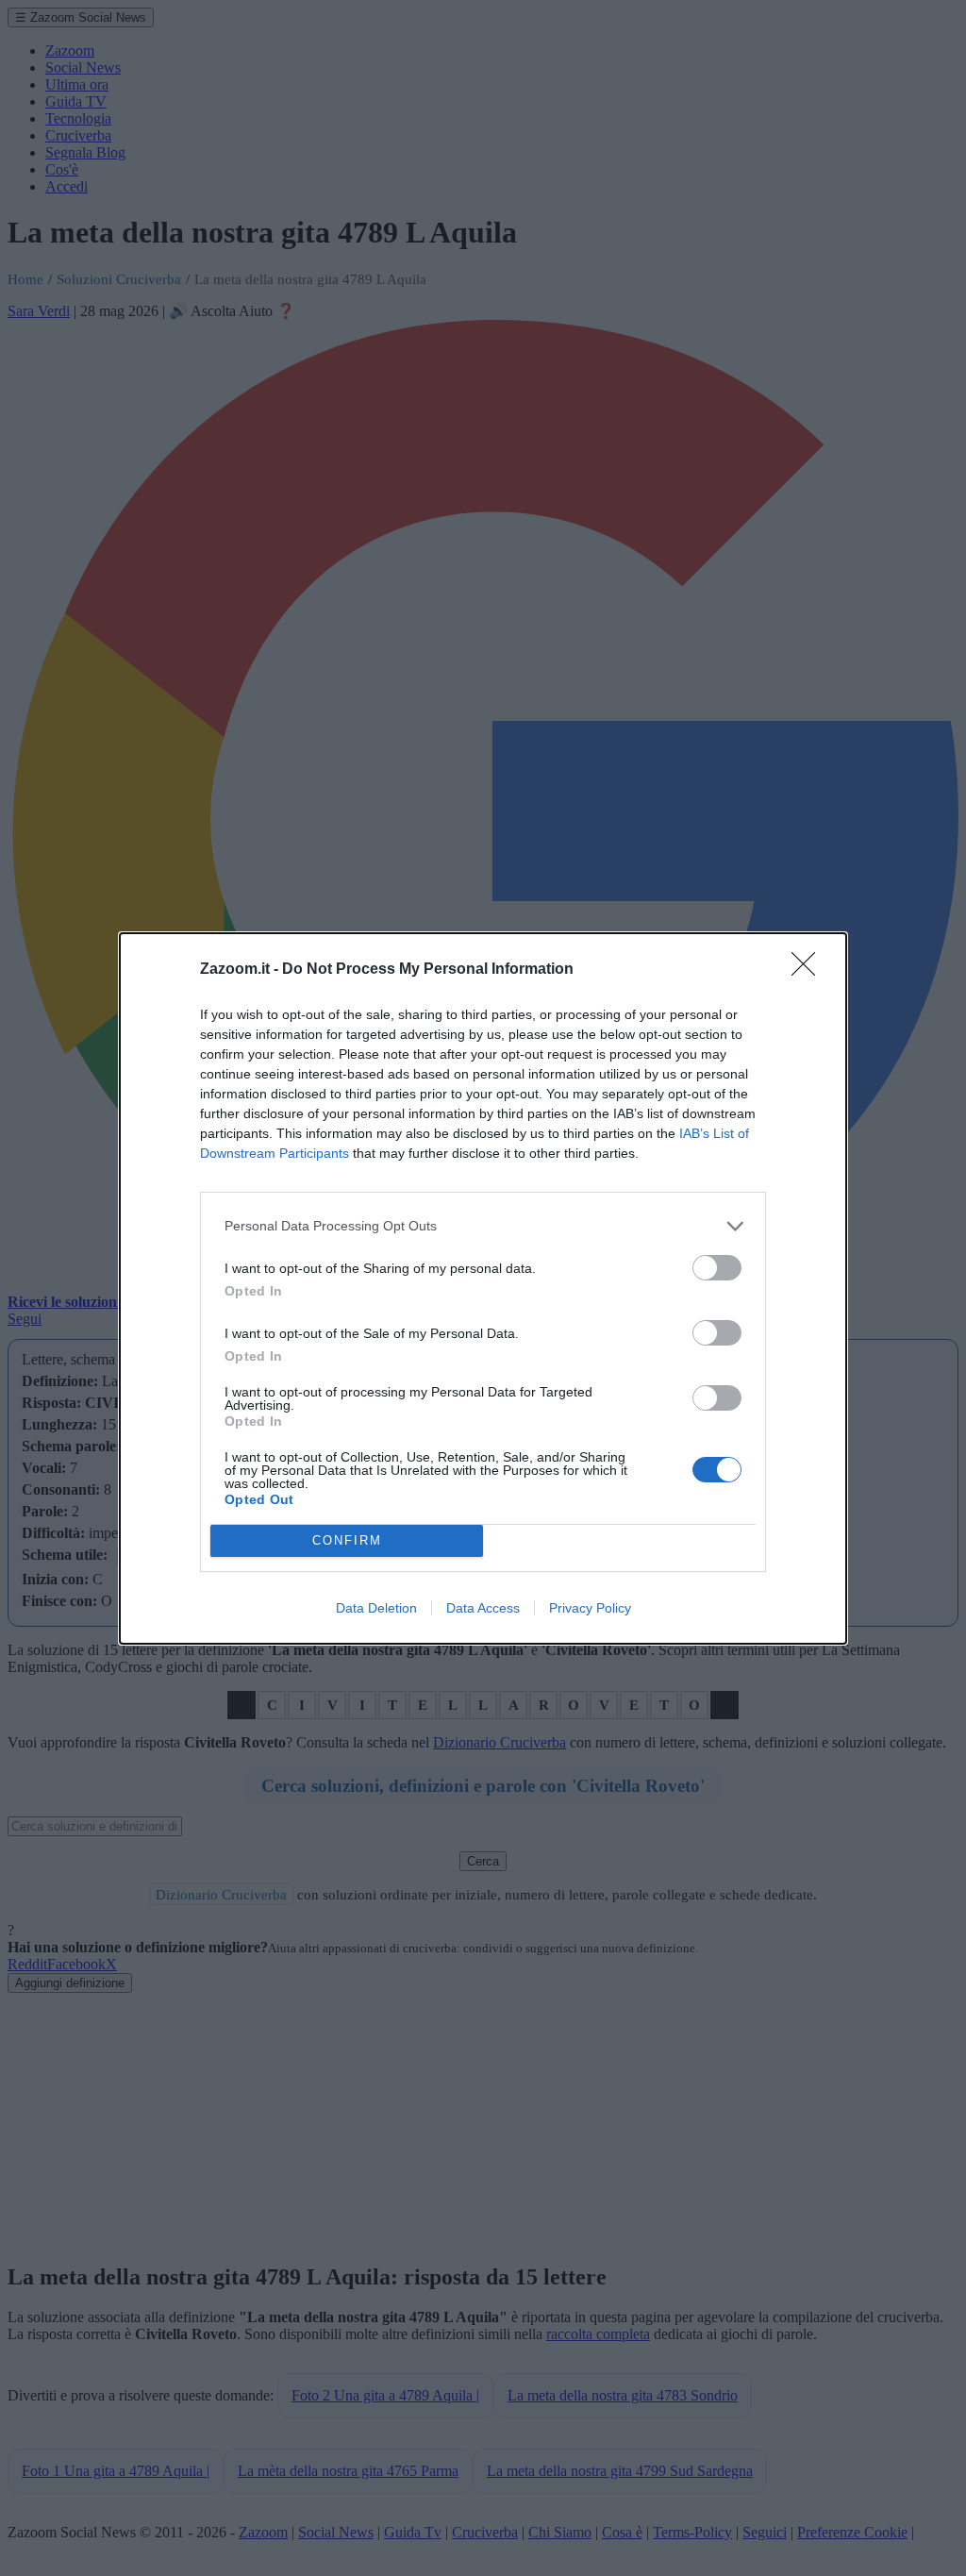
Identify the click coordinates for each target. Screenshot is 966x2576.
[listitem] (483, 1226)
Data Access (483, 1608)
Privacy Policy (590, 1608)
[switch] (717, 1268)
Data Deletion (376, 1608)
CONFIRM (347, 1540)
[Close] (809, 970)
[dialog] (483, 1288)
